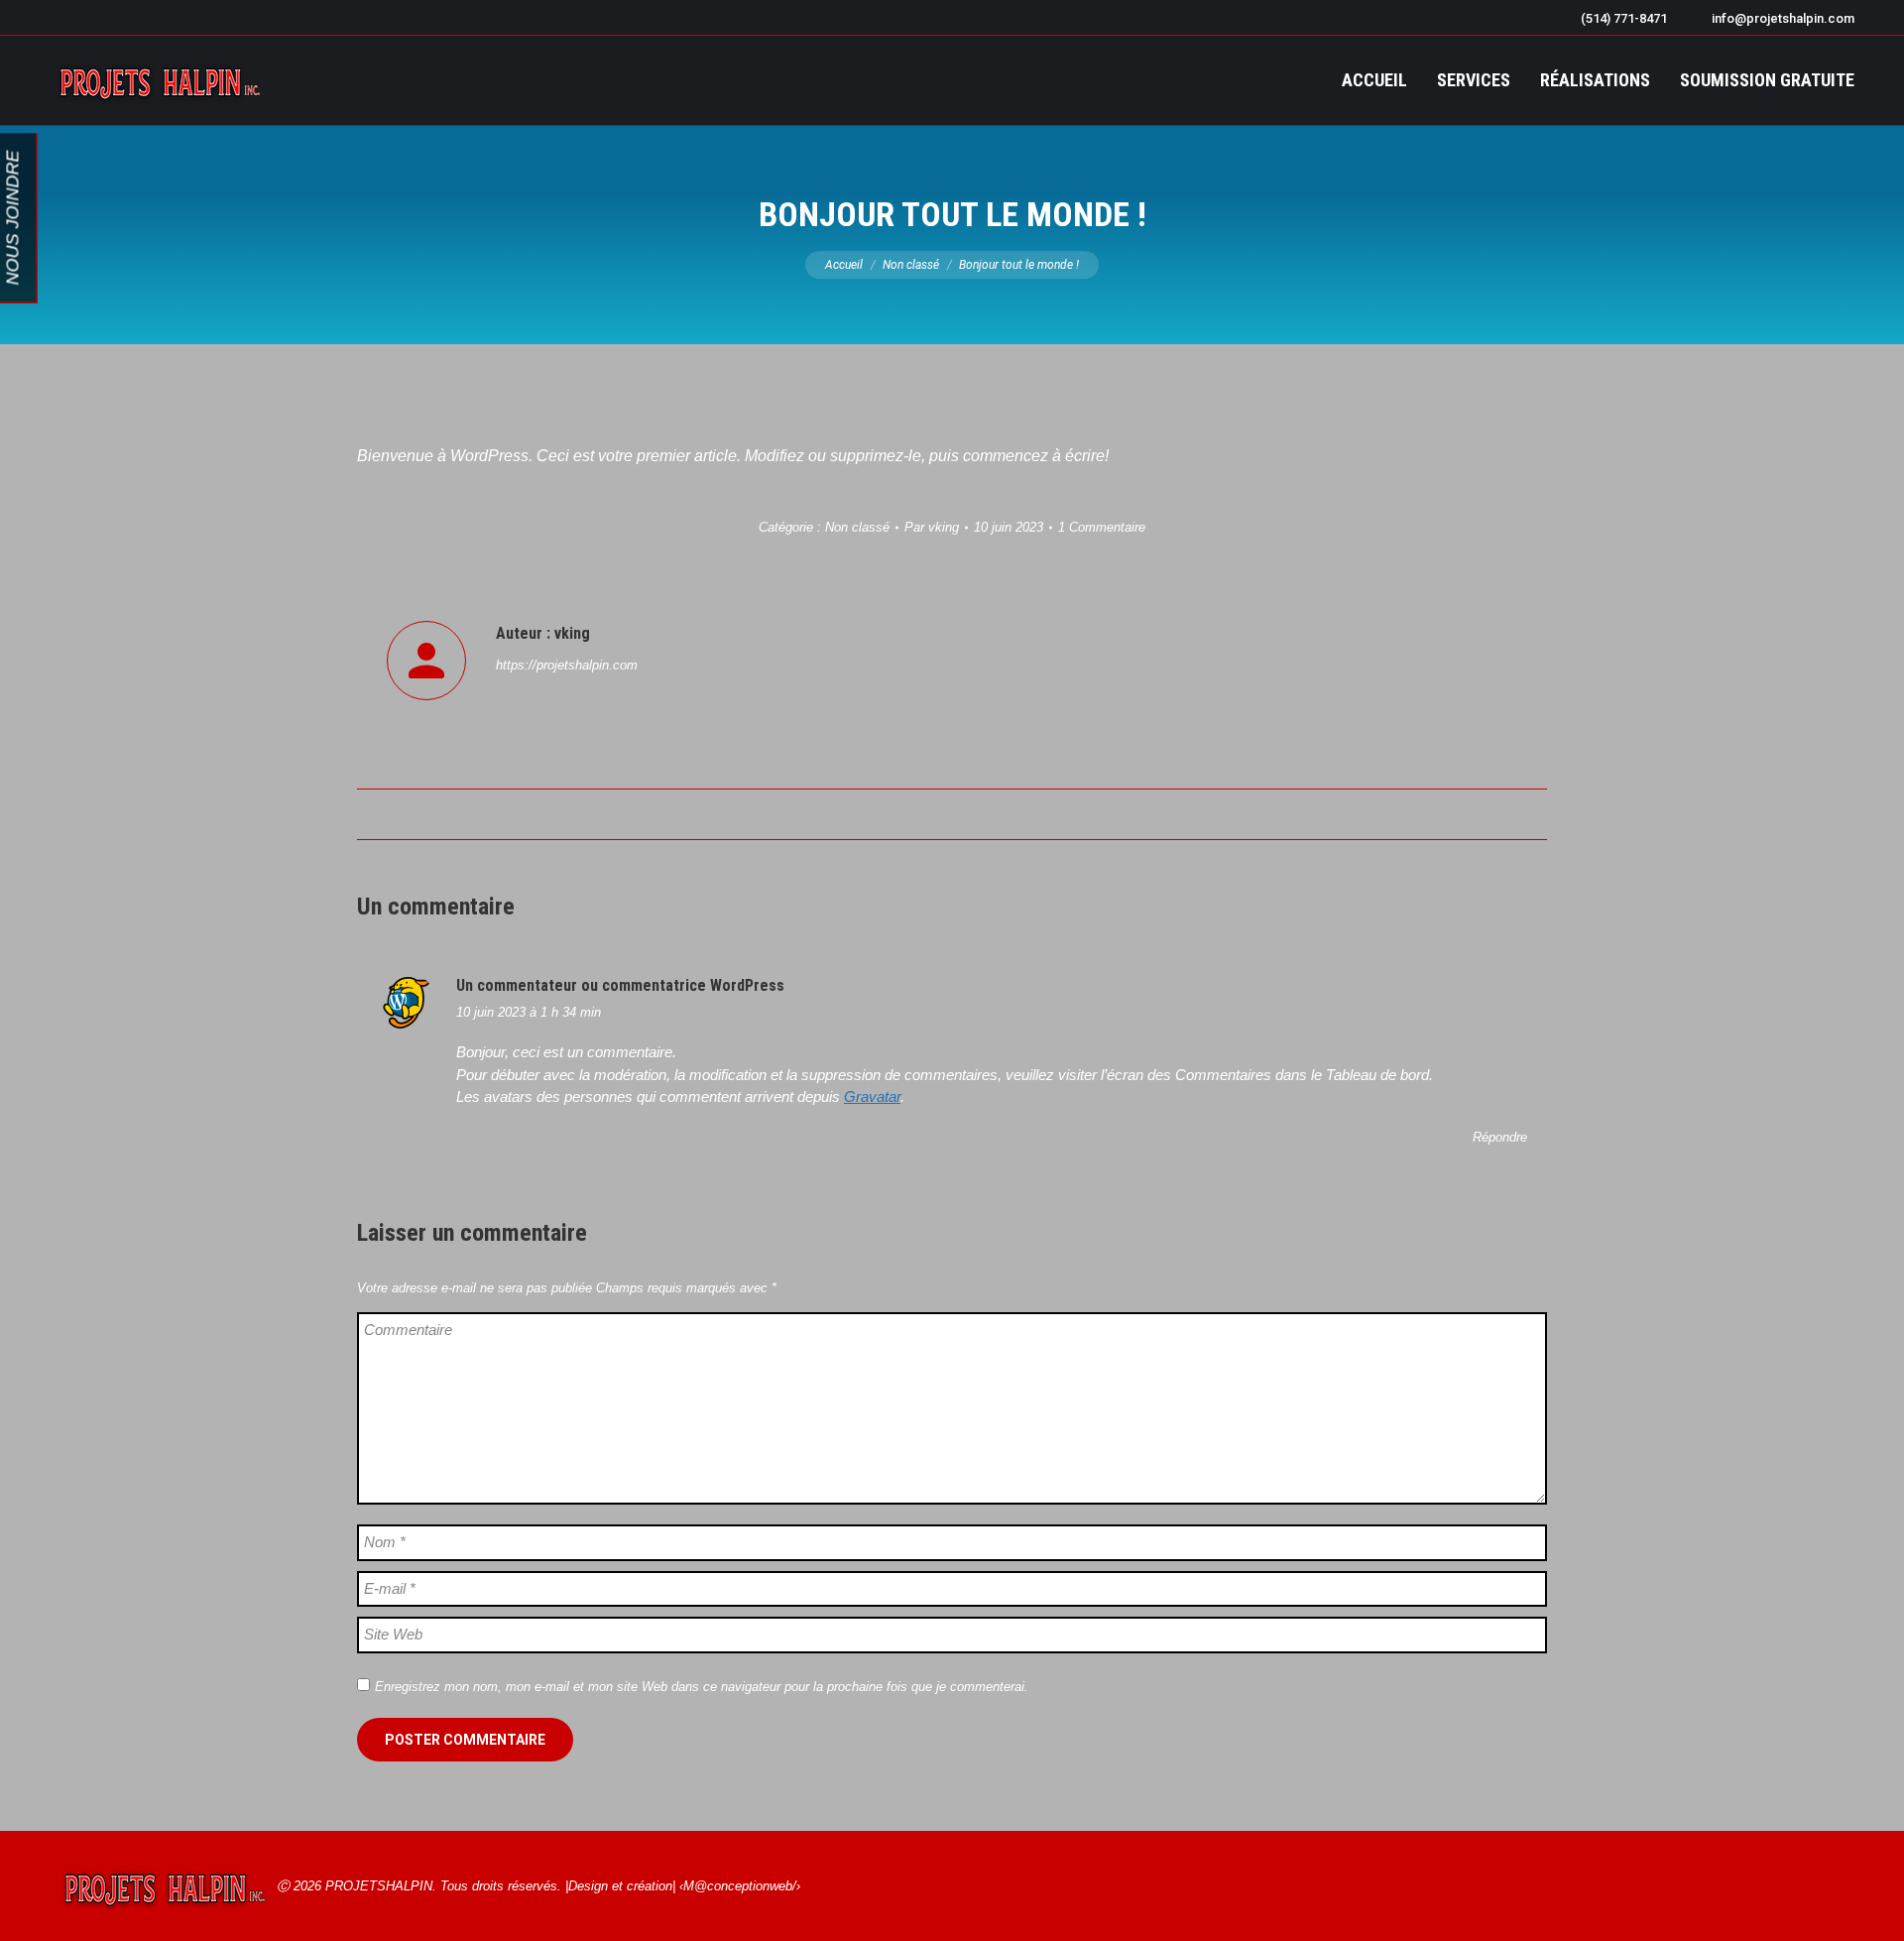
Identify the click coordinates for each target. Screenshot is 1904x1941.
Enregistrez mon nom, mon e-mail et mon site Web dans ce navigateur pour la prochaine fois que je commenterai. (702, 1687)
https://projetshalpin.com (567, 665)
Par (932, 527)
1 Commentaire (1102, 527)
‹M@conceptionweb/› (740, 1886)
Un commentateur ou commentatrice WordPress (620, 985)
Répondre (1500, 1137)
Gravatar (872, 1096)
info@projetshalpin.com (1783, 18)
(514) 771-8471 (1624, 18)
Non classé (857, 527)
